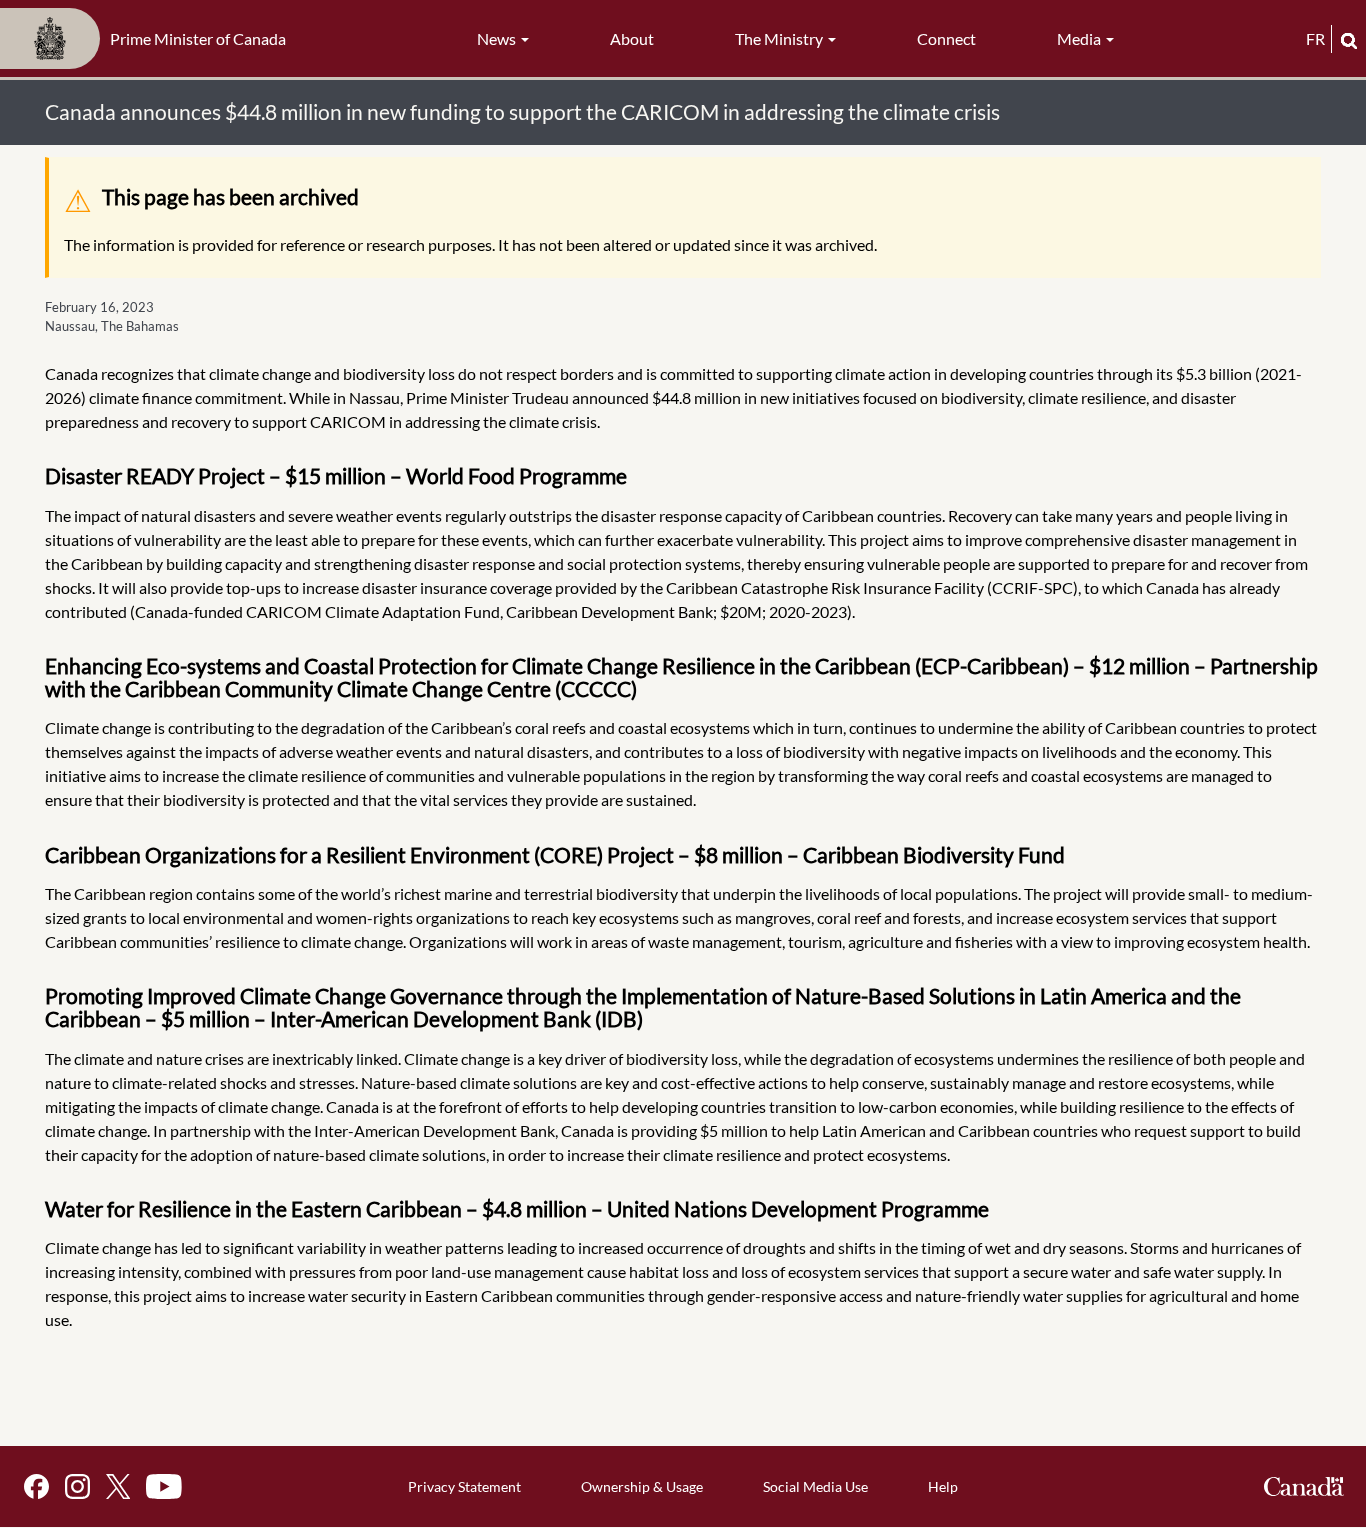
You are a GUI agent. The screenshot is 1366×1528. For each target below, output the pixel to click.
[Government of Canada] (1304, 1486)
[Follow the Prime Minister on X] (118, 1486)
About (632, 38)
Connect (946, 38)
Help (943, 1486)
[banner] (149, 39)
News (498, 38)
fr (1315, 38)
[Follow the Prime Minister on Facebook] (36, 1486)
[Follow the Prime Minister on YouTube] (164, 1486)
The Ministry (780, 38)
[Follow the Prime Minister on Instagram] (77, 1486)
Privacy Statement (464, 1486)
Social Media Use (815, 1486)
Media (1080, 38)
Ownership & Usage (642, 1486)
